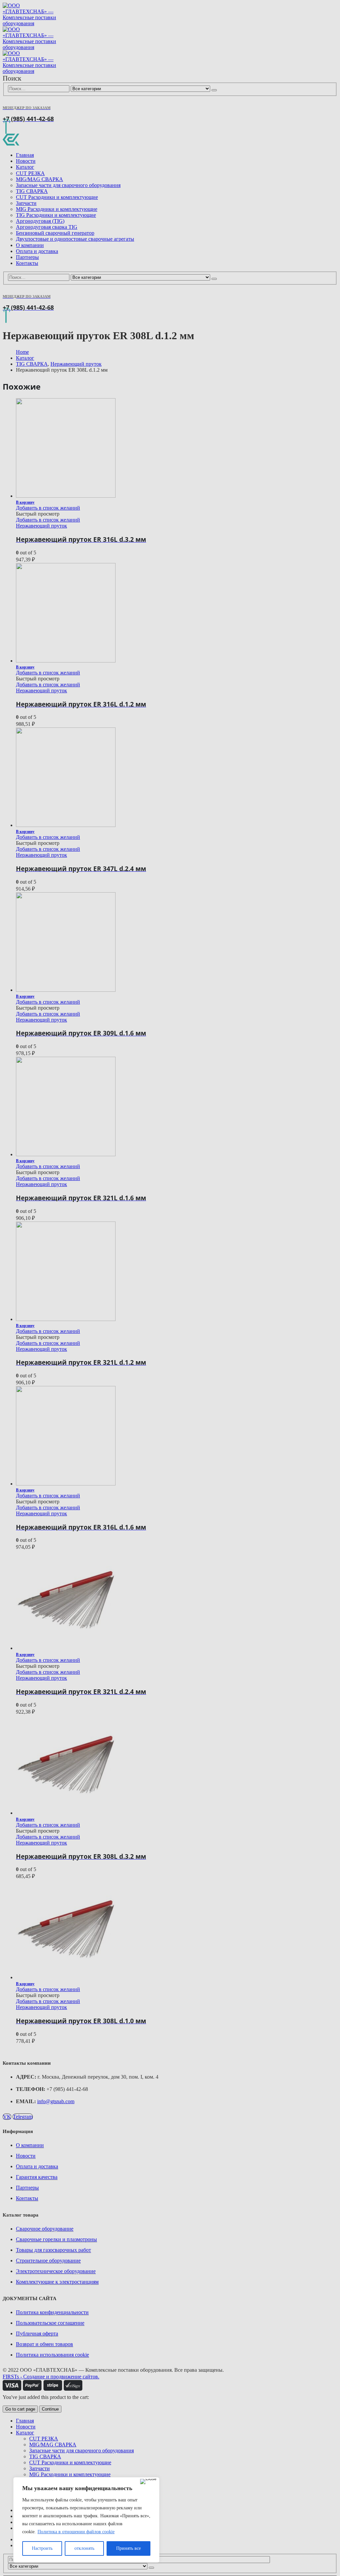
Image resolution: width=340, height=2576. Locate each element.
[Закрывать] (148, 2482)
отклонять (84, 2548)
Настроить (42, 2548)
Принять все (128, 2548)
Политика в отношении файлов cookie (76, 2532)
